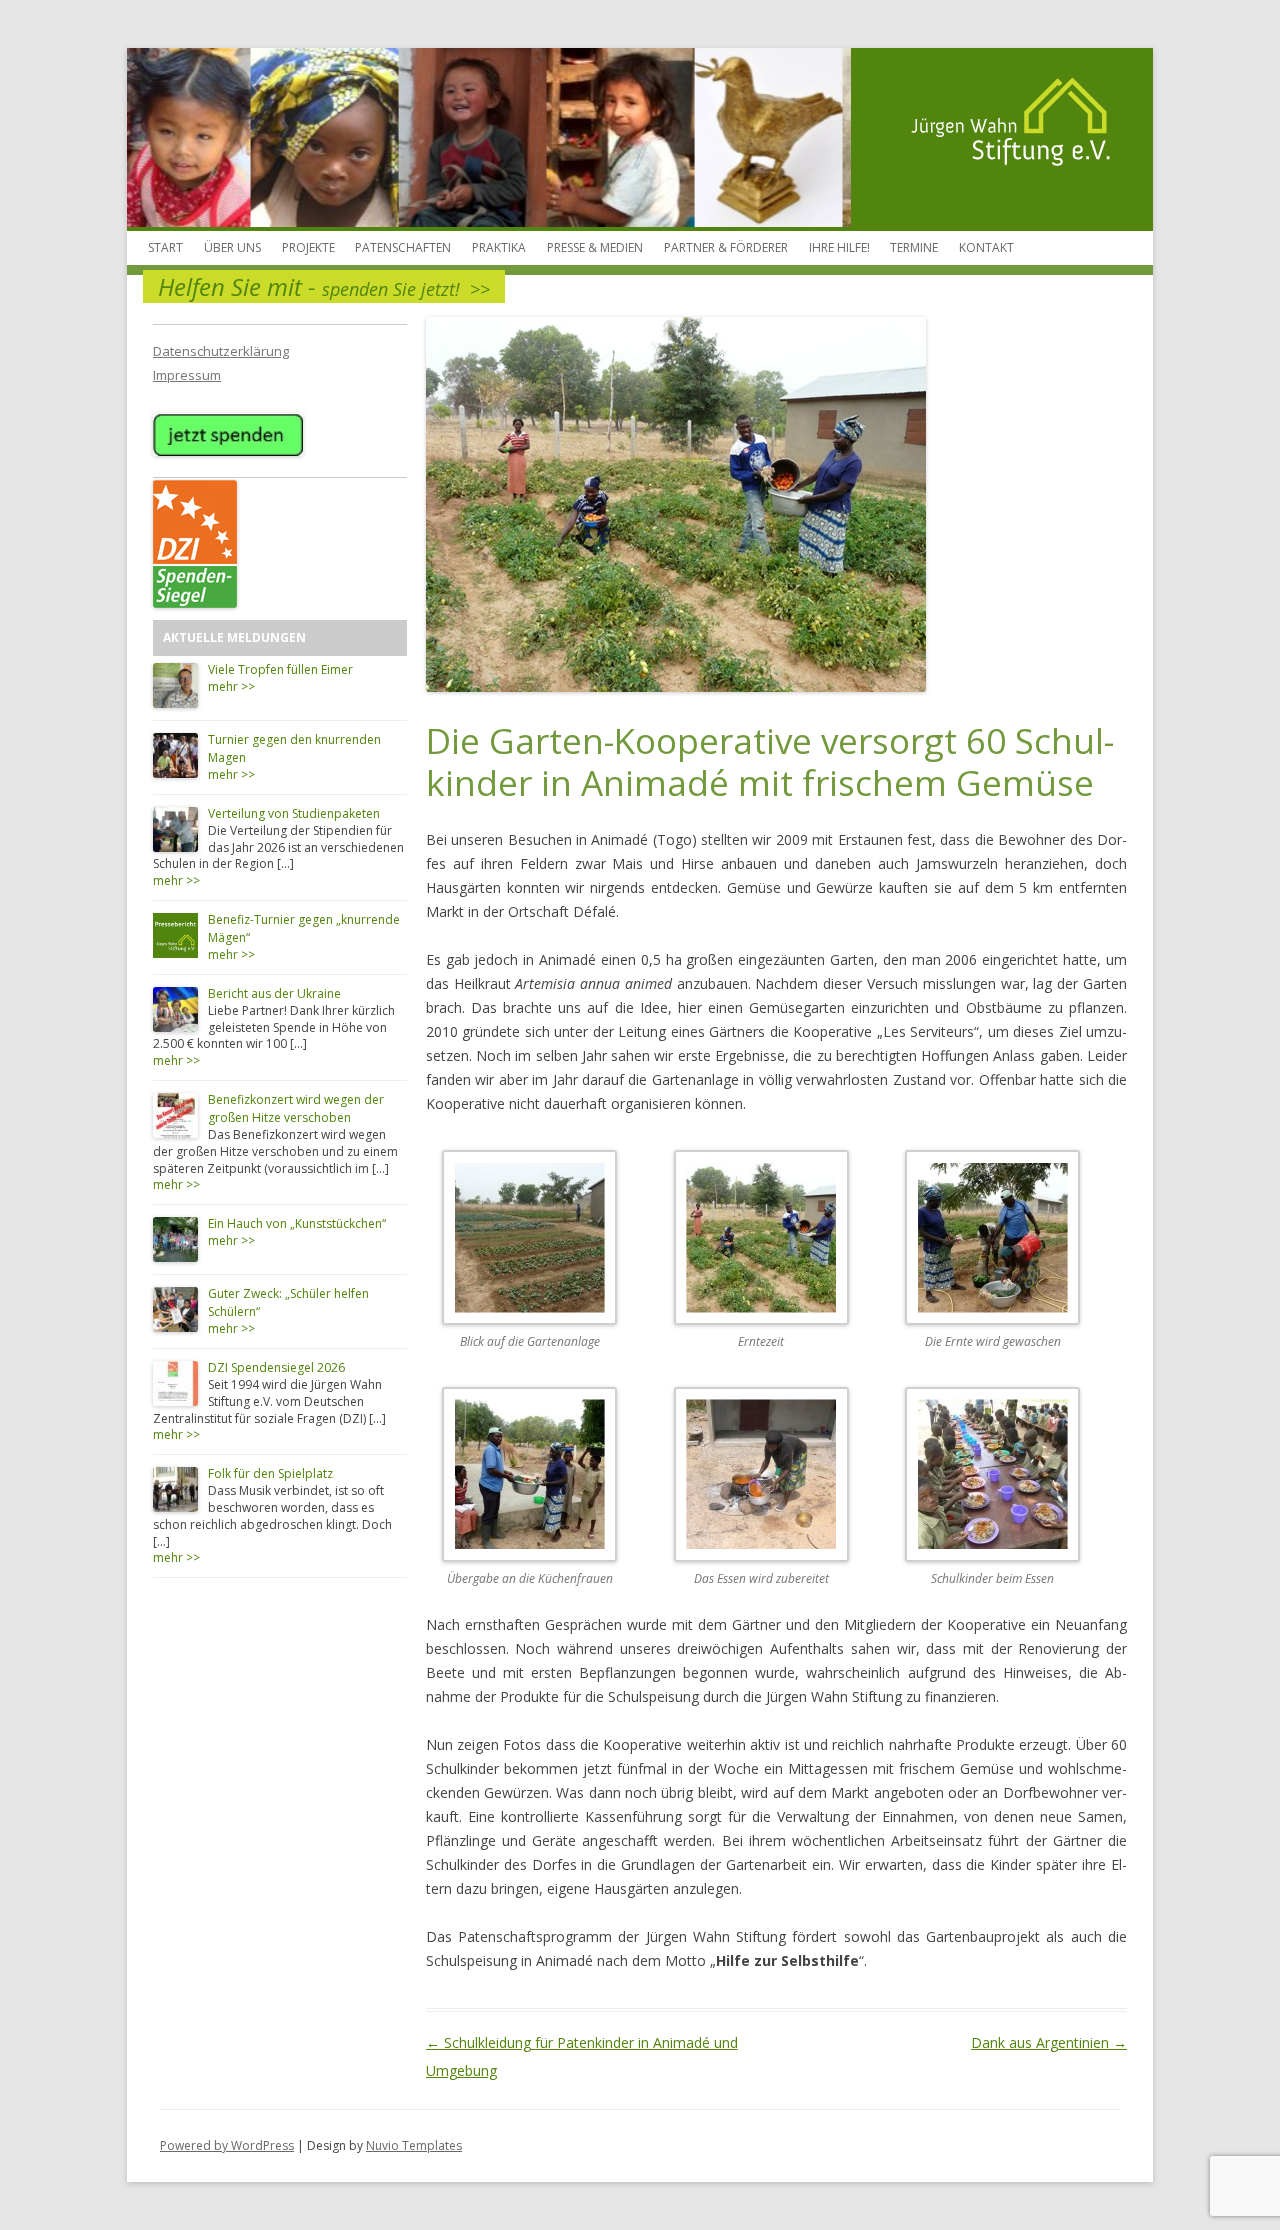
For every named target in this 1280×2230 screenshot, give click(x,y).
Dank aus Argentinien (1049, 2042)
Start (165, 247)
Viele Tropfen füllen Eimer (280, 669)
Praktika (499, 247)
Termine (914, 247)
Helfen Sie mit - (324, 286)
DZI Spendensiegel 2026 (276, 1367)
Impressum (187, 375)
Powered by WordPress (227, 2145)
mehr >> (231, 686)
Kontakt (986, 247)
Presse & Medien (595, 247)
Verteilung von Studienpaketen (294, 813)
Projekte (308, 247)
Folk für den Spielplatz (270, 1473)
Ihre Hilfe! (839, 247)
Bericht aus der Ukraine (274, 993)
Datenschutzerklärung (221, 351)
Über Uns (232, 247)
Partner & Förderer (726, 247)
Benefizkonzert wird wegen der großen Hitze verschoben (296, 1108)
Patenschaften (403, 247)
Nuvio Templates (414, 2145)
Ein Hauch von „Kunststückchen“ (297, 1223)
